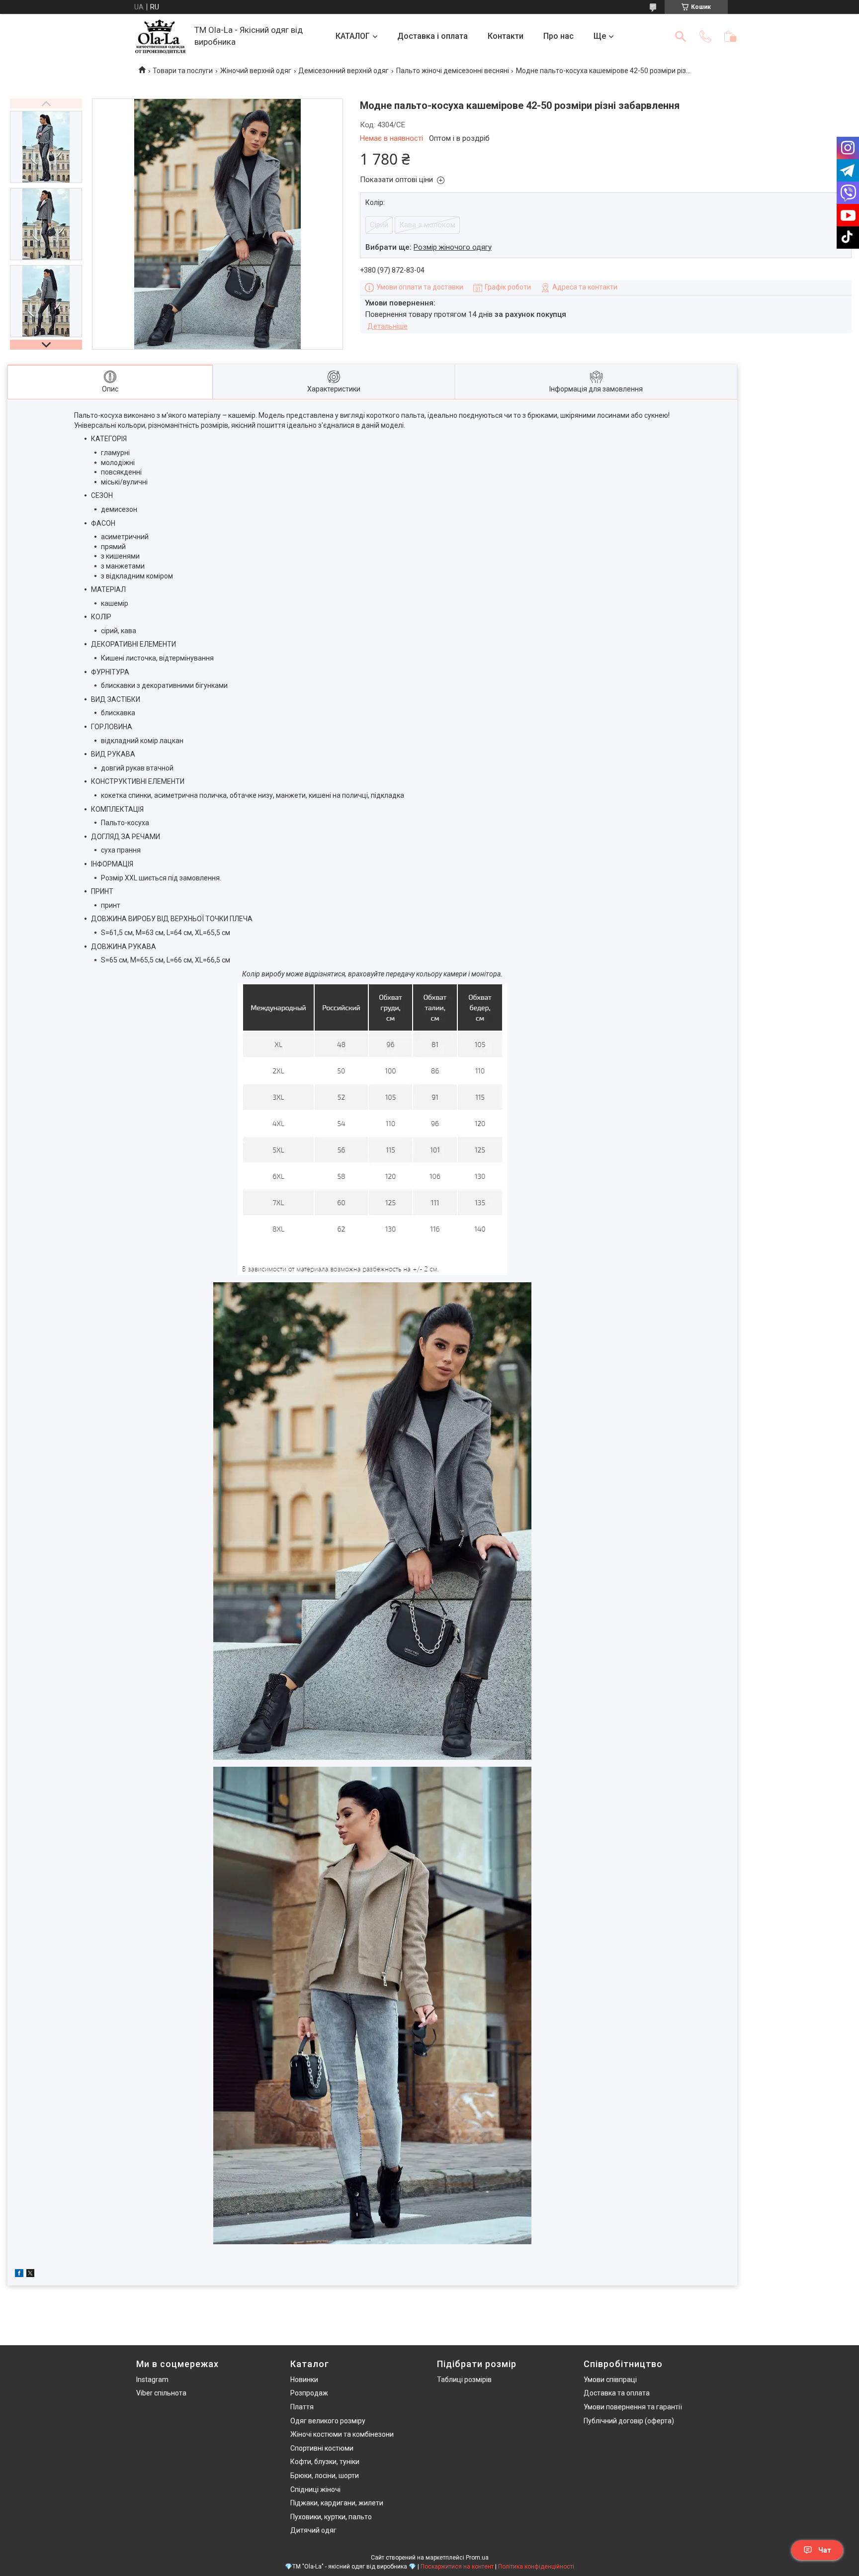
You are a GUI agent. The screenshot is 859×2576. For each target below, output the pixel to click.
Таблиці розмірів (464, 2380)
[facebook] (19, 2275)
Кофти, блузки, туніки (325, 2462)
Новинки (304, 2380)
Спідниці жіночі (315, 2489)
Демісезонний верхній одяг (344, 71)
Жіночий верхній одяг (256, 71)
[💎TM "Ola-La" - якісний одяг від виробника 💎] (160, 37)
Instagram (152, 2380)
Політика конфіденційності (536, 2567)
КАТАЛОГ (353, 36)
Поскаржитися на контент (457, 2567)
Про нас (558, 36)
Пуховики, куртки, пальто (331, 2517)
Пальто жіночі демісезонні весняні (453, 71)
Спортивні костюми (322, 2448)
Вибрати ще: (429, 247)
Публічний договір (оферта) (629, 2421)
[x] (30, 2275)
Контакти (506, 36)
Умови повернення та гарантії (633, 2407)
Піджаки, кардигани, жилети (337, 2503)
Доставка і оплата (432, 36)
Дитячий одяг (313, 2530)
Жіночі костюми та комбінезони (342, 2434)
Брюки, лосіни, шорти (325, 2476)
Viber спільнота (161, 2393)
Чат (825, 2550)
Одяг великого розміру (328, 2421)
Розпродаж (309, 2393)
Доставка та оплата (617, 2393)
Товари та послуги (183, 71)
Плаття (302, 2407)
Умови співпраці (610, 2380)
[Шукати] (681, 36)
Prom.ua (477, 2558)
